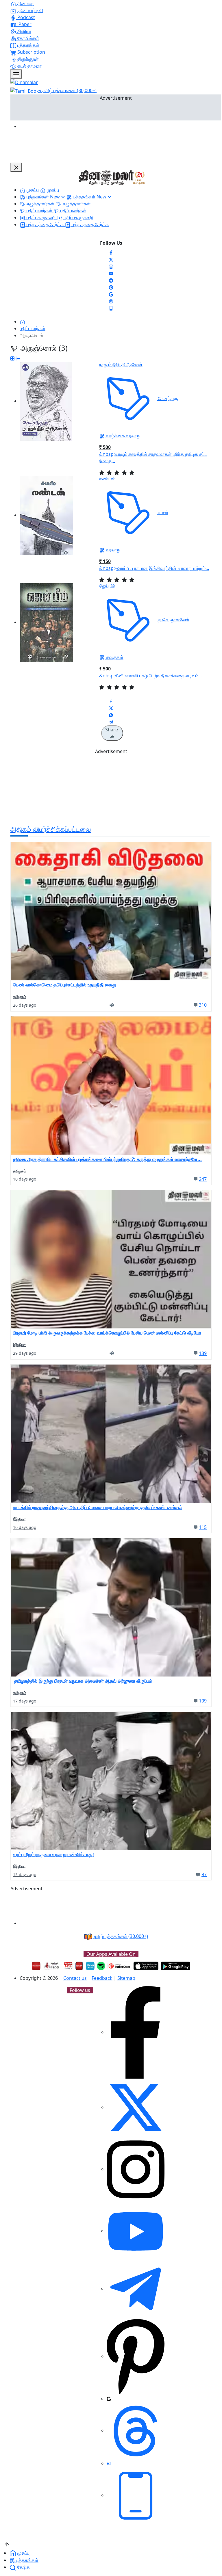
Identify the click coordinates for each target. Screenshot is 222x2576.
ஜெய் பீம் (107, 586)
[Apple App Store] (146, 1966)
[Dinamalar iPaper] (52, 1966)
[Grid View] (12, 358)
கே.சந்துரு (168, 398)
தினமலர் (25, 3)
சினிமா (24, 31)
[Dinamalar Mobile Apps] (136, 2495)
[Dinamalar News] (111, 911)
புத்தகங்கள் (28, 45)
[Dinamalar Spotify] (101, 1966)
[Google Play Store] (175, 1966)
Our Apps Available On (111, 1954)
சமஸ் (162, 512)
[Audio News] (114, 1005)
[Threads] (111, 301)
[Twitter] (111, 259)
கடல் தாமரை (29, 66)
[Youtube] (111, 273)
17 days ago (25, 1701)
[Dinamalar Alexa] (90, 1966)
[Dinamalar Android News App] (36, 1966)
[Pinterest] (111, 287)
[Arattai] (109, 2463)
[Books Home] (23, 321)
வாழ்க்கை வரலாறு (123, 436)
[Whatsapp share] (111, 715)
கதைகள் (114, 657)
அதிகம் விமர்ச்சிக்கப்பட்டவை (51, 829)
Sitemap (126, 1978)
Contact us (75, 1978)
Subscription (31, 52)
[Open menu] (16, 74)
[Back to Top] (7, 2544)
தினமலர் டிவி (30, 10)
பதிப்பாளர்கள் (33, 328)
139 (203, 1353)
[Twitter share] (111, 708)
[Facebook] (111, 252)
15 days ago (25, 1875)
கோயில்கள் (28, 38)
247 (203, 1179)
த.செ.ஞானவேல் (173, 620)
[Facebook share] (111, 701)
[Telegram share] (111, 722)
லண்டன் (107, 479)
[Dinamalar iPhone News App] (79, 1966)
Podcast (26, 17)
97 (204, 1874)
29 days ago (25, 1353)
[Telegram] (136, 2289)
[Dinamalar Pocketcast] (119, 1966)
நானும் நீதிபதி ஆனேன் (121, 365)
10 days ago (25, 1179)
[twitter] (136, 2107)
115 (203, 1527)
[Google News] (111, 294)
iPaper (24, 24)
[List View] (18, 358)
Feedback (102, 1978)
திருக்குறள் (27, 59)
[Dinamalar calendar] (68, 1966)
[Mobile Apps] (111, 308)
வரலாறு (113, 550)
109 (203, 1701)
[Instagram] (111, 266)
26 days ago (25, 1005)
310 (203, 1005)
